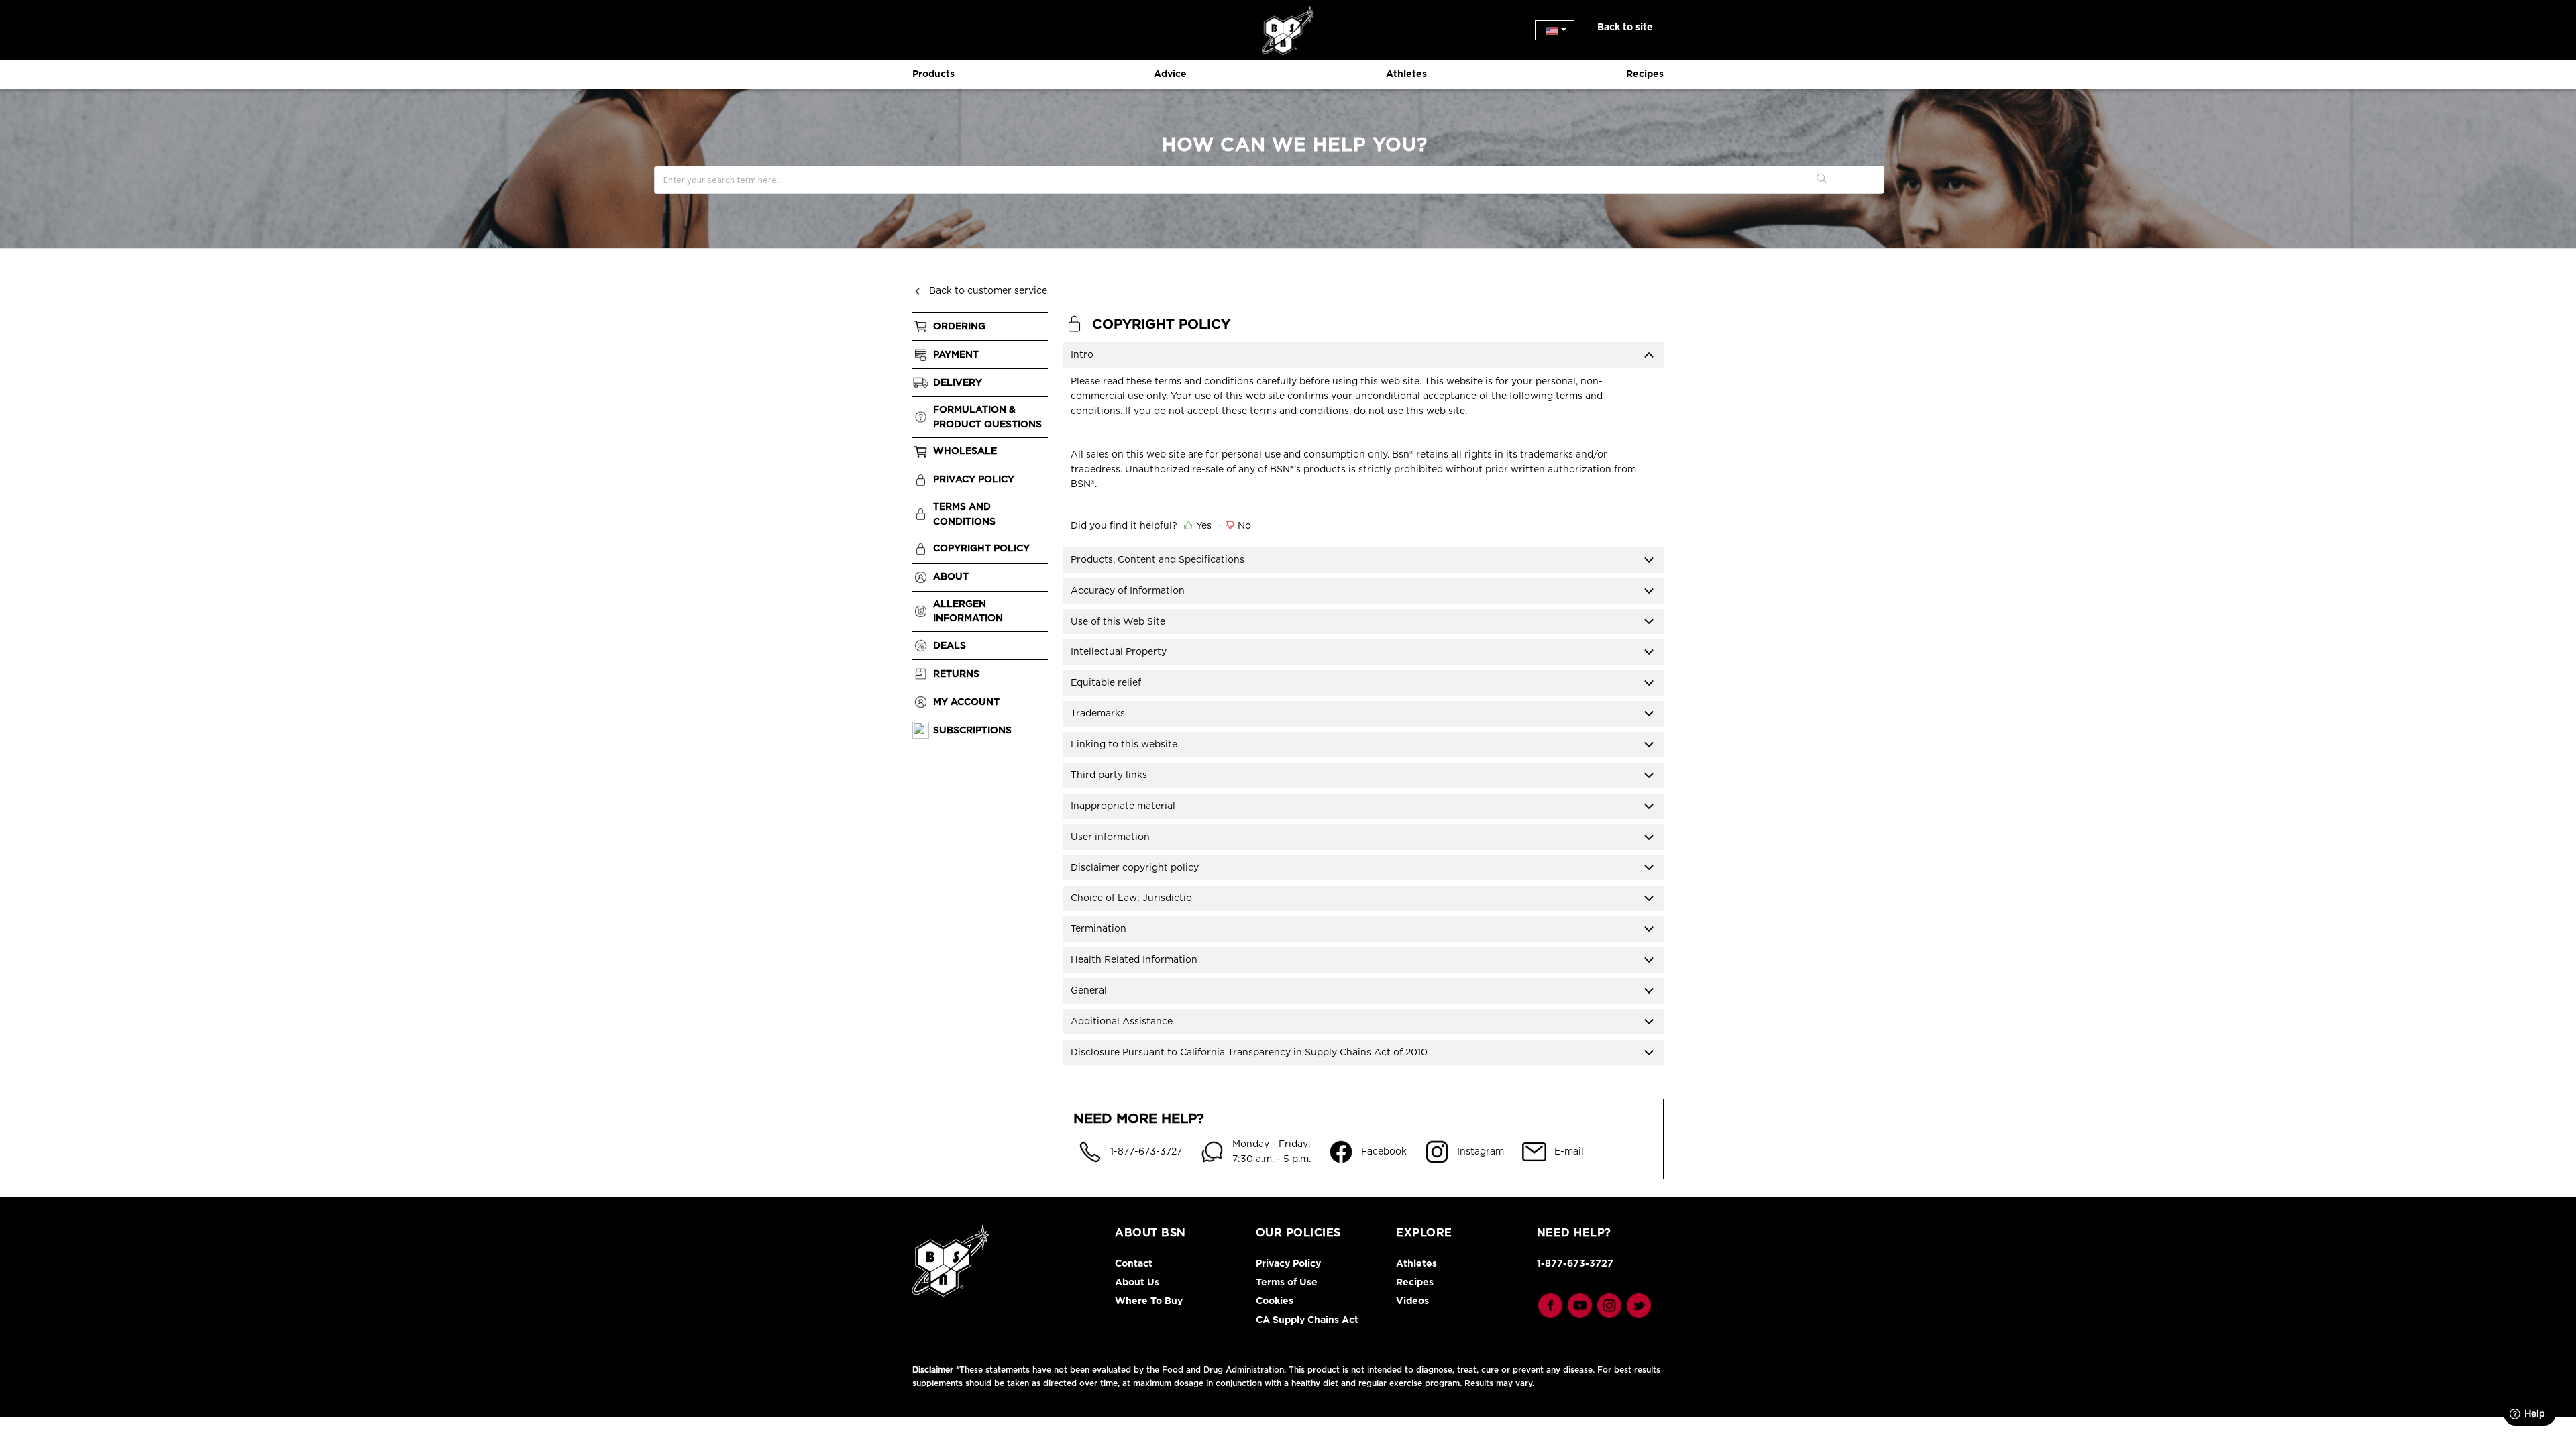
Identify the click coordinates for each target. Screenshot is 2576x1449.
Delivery (958, 382)
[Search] (1822, 180)
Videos (1412, 1301)
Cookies (1275, 1301)
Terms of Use (1287, 1282)
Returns (956, 674)
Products (933, 74)
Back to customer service (988, 290)
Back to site (1625, 27)
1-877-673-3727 (1575, 1263)
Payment (956, 354)
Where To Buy (1149, 1301)
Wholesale (965, 451)
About (951, 576)
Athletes (1406, 74)
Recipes (1645, 74)
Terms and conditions (964, 514)
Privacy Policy (974, 479)
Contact (1134, 1263)
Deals (950, 645)
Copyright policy (981, 548)
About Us (1137, 1282)
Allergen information (968, 611)
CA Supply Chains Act (1307, 1320)
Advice (1170, 74)
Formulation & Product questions (987, 417)
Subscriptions (972, 730)
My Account (966, 702)
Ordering (959, 326)
